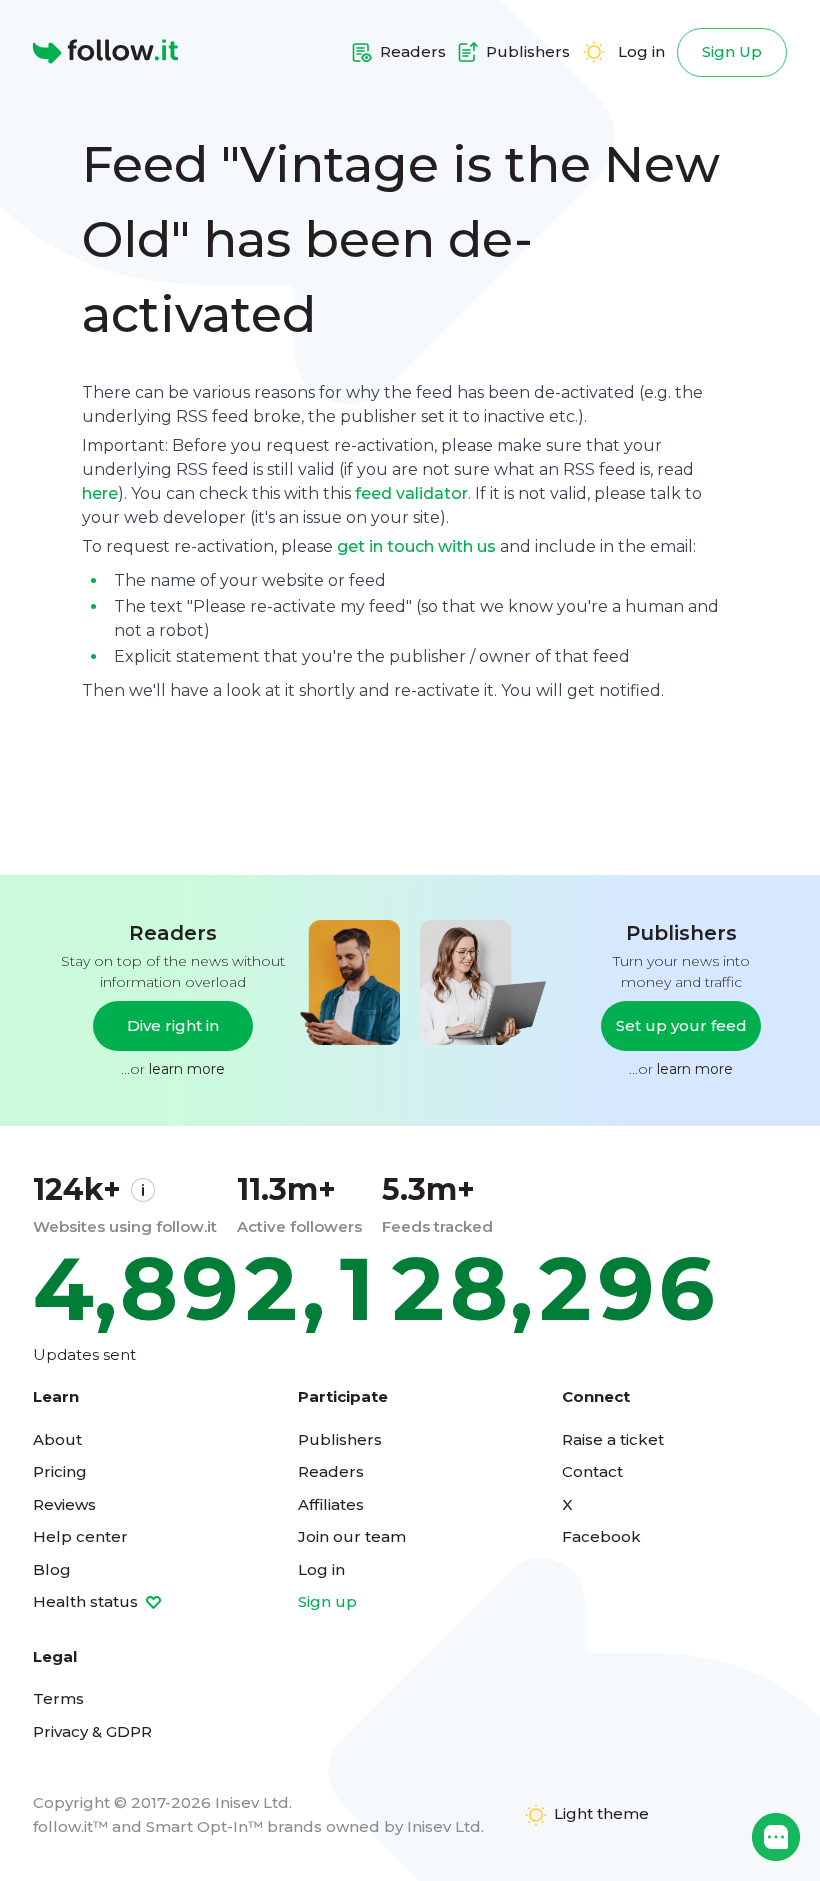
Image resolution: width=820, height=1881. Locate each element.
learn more (187, 1069)
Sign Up (732, 51)
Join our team (352, 1536)
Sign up (327, 1601)
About (57, 1439)
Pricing (60, 1471)
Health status (87, 1601)
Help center (80, 1536)
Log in (641, 51)
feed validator (411, 493)
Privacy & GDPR (92, 1731)
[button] (776, 1837)
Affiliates (331, 1504)
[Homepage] (105, 52)
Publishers (340, 1439)
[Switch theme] (594, 52)
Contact (592, 1471)
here (100, 493)
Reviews (64, 1504)
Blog (52, 1569)
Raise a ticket (613, 1439)
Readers (331, 1471)
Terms (58, 1698)
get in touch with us (416, 546)
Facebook (601, 1536)
